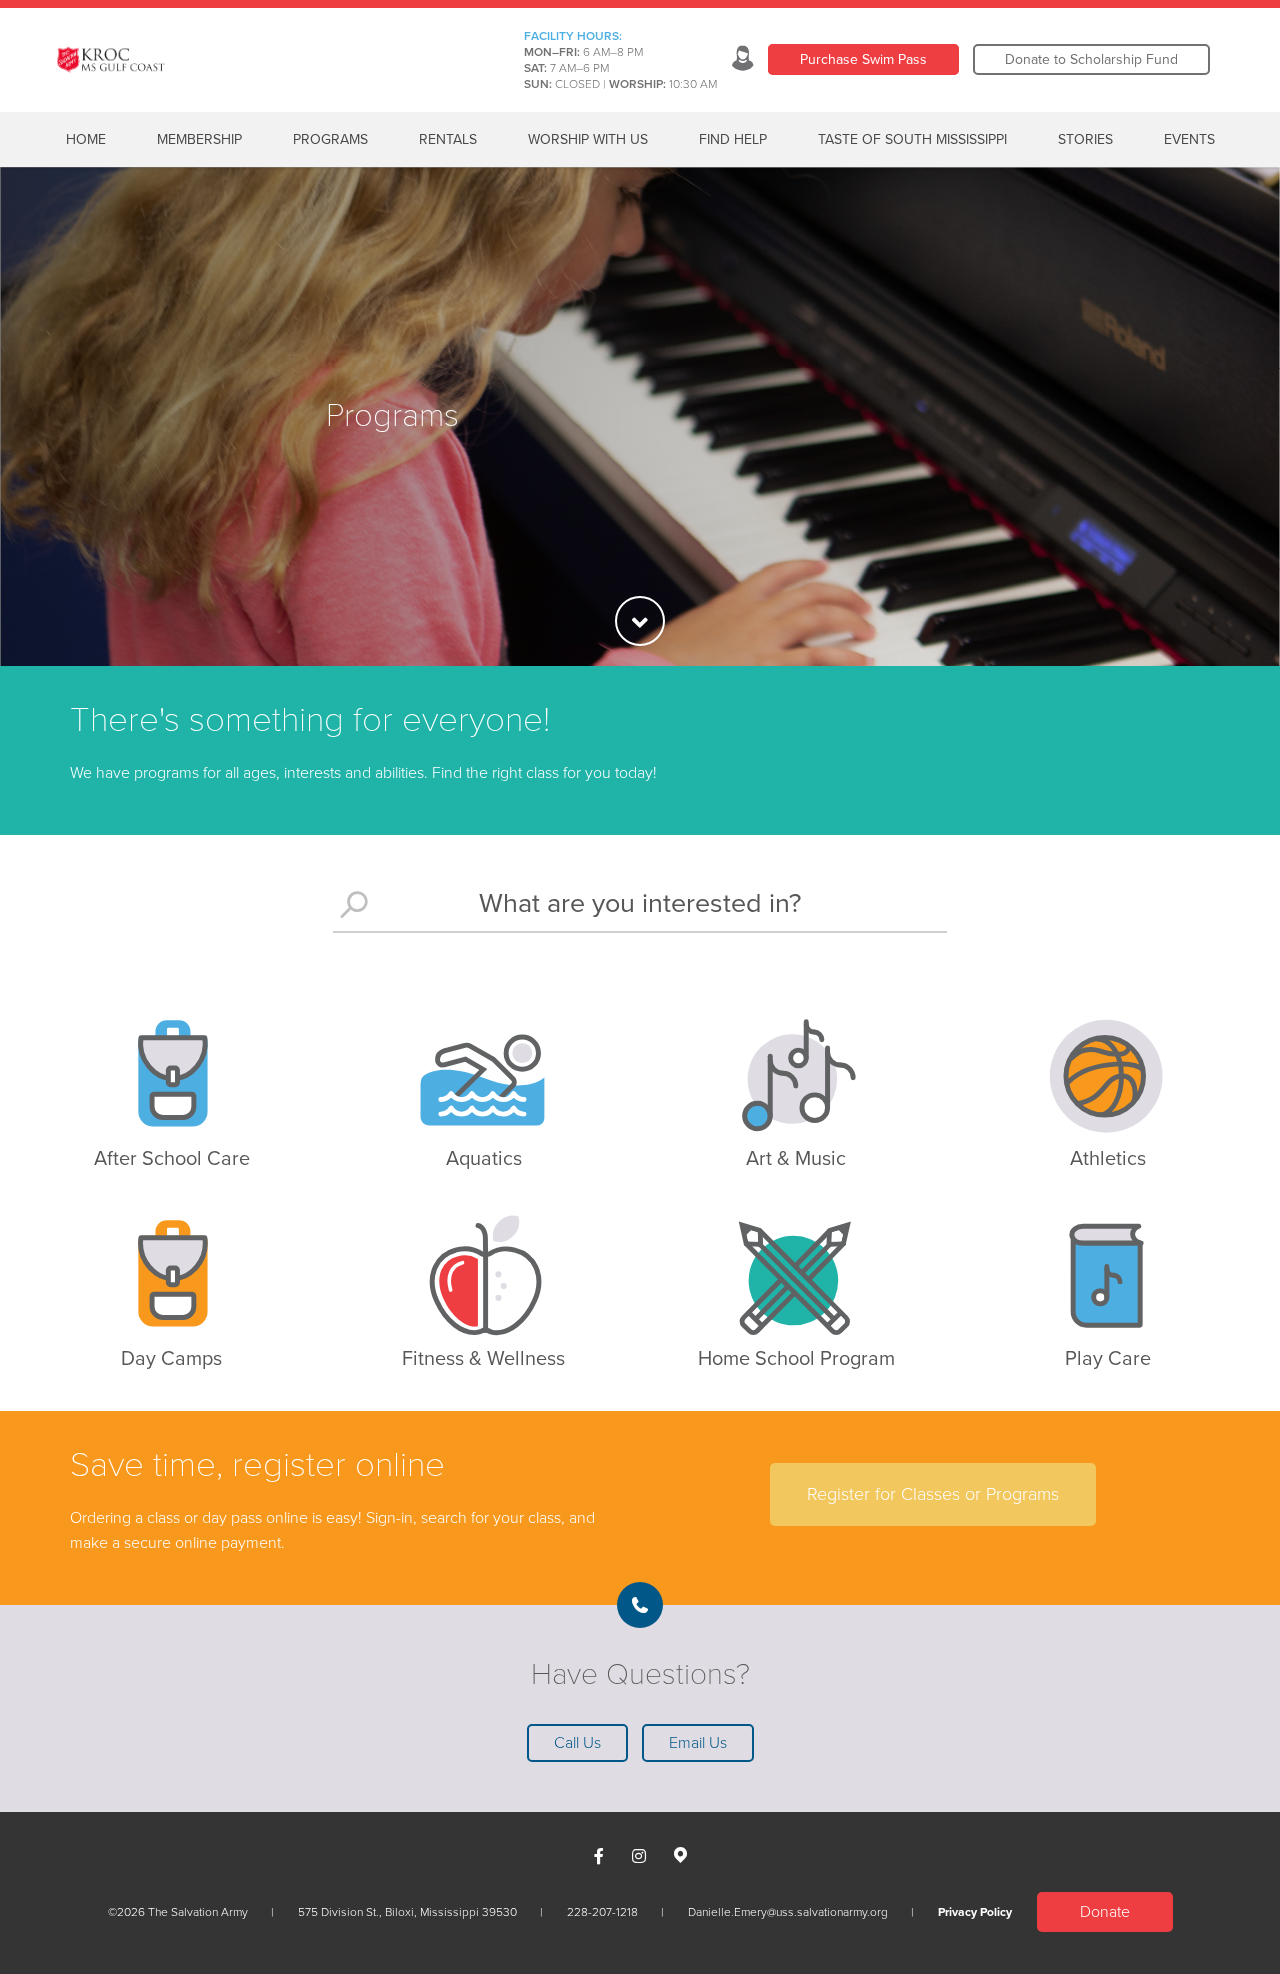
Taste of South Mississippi (912, 139)
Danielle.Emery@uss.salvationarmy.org (788, 1912)
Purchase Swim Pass (863, 59)
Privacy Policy (975, 1912)
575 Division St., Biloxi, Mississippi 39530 (407, 1912)
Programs (330, 139)
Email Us (698, 1743)
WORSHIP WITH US (588, 139)
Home (86, 139)
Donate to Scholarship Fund (1091, 59)
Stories (1085, 139)
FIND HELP (733, 139)
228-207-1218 (602, 1912)
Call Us (577, 1743)
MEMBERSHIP (199, 139)
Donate (1105, 1912)
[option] (640, 416)
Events (1189, 139)
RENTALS (448, 139)
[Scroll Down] (640, 621)
